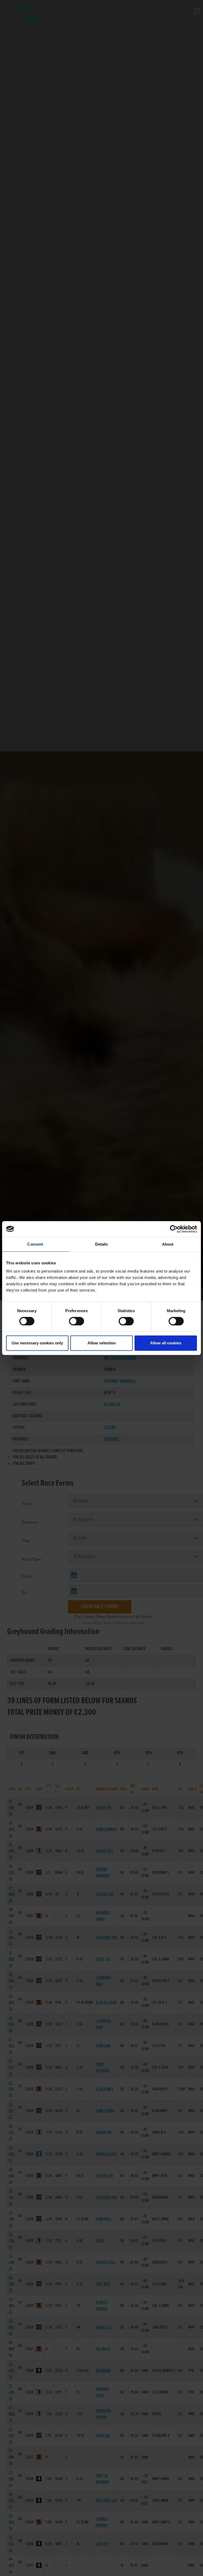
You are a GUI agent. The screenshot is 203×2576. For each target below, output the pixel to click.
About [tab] (168, 1244)
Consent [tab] (35, 1244)
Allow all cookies (166, 1343)
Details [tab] (102, 1244)
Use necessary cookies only (37, 1343)
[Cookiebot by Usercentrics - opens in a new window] (174, 1229)
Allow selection (102, 1343)
